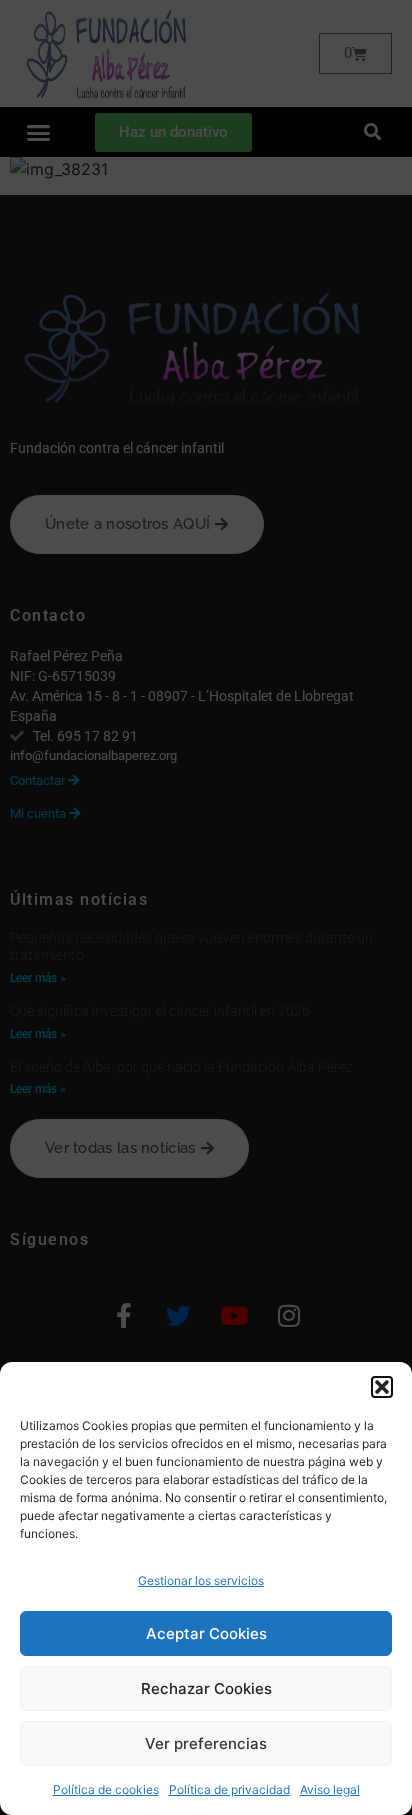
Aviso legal (330, 1789)
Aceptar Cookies (206, 1633)
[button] (382, 1387)
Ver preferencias (206, 1743)
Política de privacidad (229, 1789)
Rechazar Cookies (206, 1688)
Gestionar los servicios (201, 1580)
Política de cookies (106, 1789)
